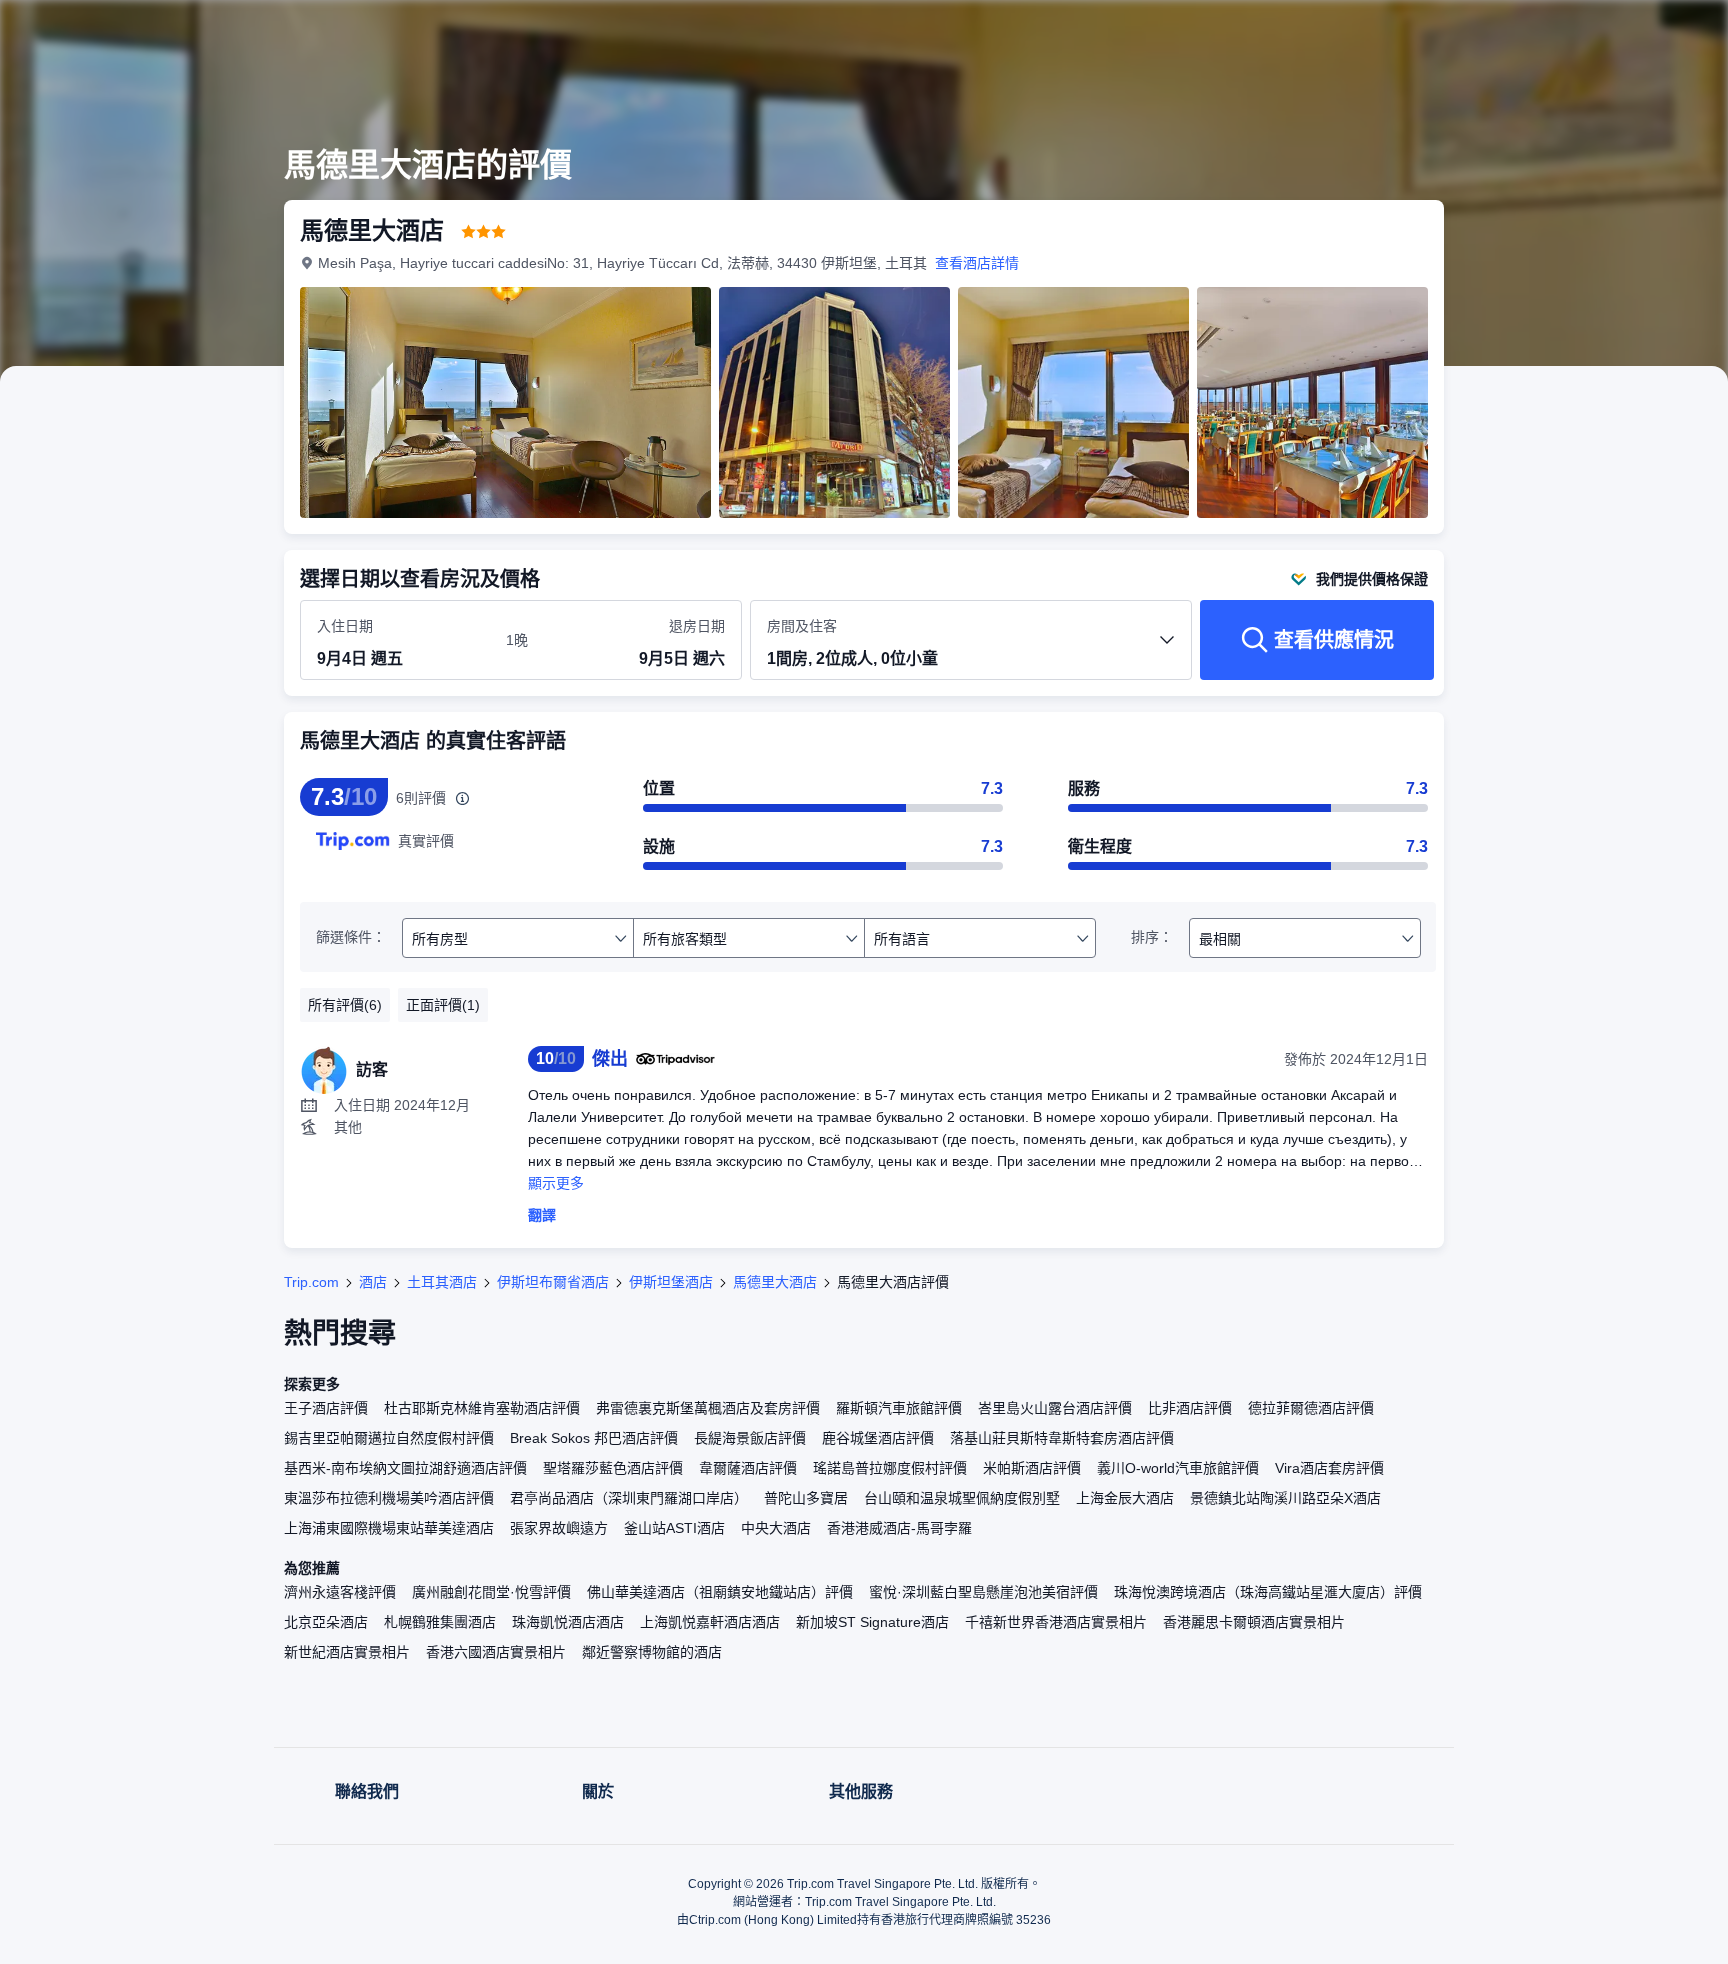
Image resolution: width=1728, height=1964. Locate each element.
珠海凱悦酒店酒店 (568, 1622)
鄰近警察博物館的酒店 (652, 1652)
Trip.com (311, 1282)
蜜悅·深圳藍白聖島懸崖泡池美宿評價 (983, 1592)
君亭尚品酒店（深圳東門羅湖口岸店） (629, 1498)
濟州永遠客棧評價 (340, 1592)
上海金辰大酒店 (1125, 1498)
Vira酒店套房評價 (1329, 1468)
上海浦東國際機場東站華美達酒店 (389, 1528)
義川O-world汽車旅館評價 (1178, 1468)
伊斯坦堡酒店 (671, 1282)
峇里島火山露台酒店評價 (1055, 1408)
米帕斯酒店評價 (1032, 1468)
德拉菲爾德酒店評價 (1311, 1408)
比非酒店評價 (1190, 1408)
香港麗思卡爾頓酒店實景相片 (1254, 1622)
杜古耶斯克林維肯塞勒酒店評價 (482, 1408)
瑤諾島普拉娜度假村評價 (890, 1468)
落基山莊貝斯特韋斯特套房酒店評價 (1062, 1438)
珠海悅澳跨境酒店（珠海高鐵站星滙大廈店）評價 (1268, 1592)
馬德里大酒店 (775, 1282)
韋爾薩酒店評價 (748, 1468)
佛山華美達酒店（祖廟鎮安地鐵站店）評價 (720, 1592)
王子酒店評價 (326, 1408)
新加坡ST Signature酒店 (872, 1622)
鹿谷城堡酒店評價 (878, 1438)
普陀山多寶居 (806, 1498)
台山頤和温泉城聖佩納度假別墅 (962, 1498)
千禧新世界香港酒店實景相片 (1056, 1622)
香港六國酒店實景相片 (496, 1652)
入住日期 (345, 626)
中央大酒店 (776, 1528)
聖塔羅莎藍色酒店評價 (613, 1468)
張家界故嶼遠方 (559, 1528)
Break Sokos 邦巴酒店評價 (594, 1438)
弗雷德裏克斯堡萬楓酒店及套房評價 (708, 1408)
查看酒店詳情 (977, 263)
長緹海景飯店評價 (750, 1438)
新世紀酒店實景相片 (347, 1652)
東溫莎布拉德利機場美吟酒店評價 (389, 1498)
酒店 (373, 1282)
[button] (1594, 33)
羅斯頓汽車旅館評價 (899, 1408)
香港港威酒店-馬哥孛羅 (899, 1528)
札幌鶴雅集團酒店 (440, 1622)
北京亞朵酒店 (326, 1622)
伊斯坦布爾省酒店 (553, 1282)
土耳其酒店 (442, 1282)
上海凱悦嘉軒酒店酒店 (710, 1622)
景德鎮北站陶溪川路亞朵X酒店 (1285, 1498)
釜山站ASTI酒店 (674, 1528)
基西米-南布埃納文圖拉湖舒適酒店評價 (405, 1468)
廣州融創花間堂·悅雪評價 (491, 1592)
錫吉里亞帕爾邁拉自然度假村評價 (389, 1438)
